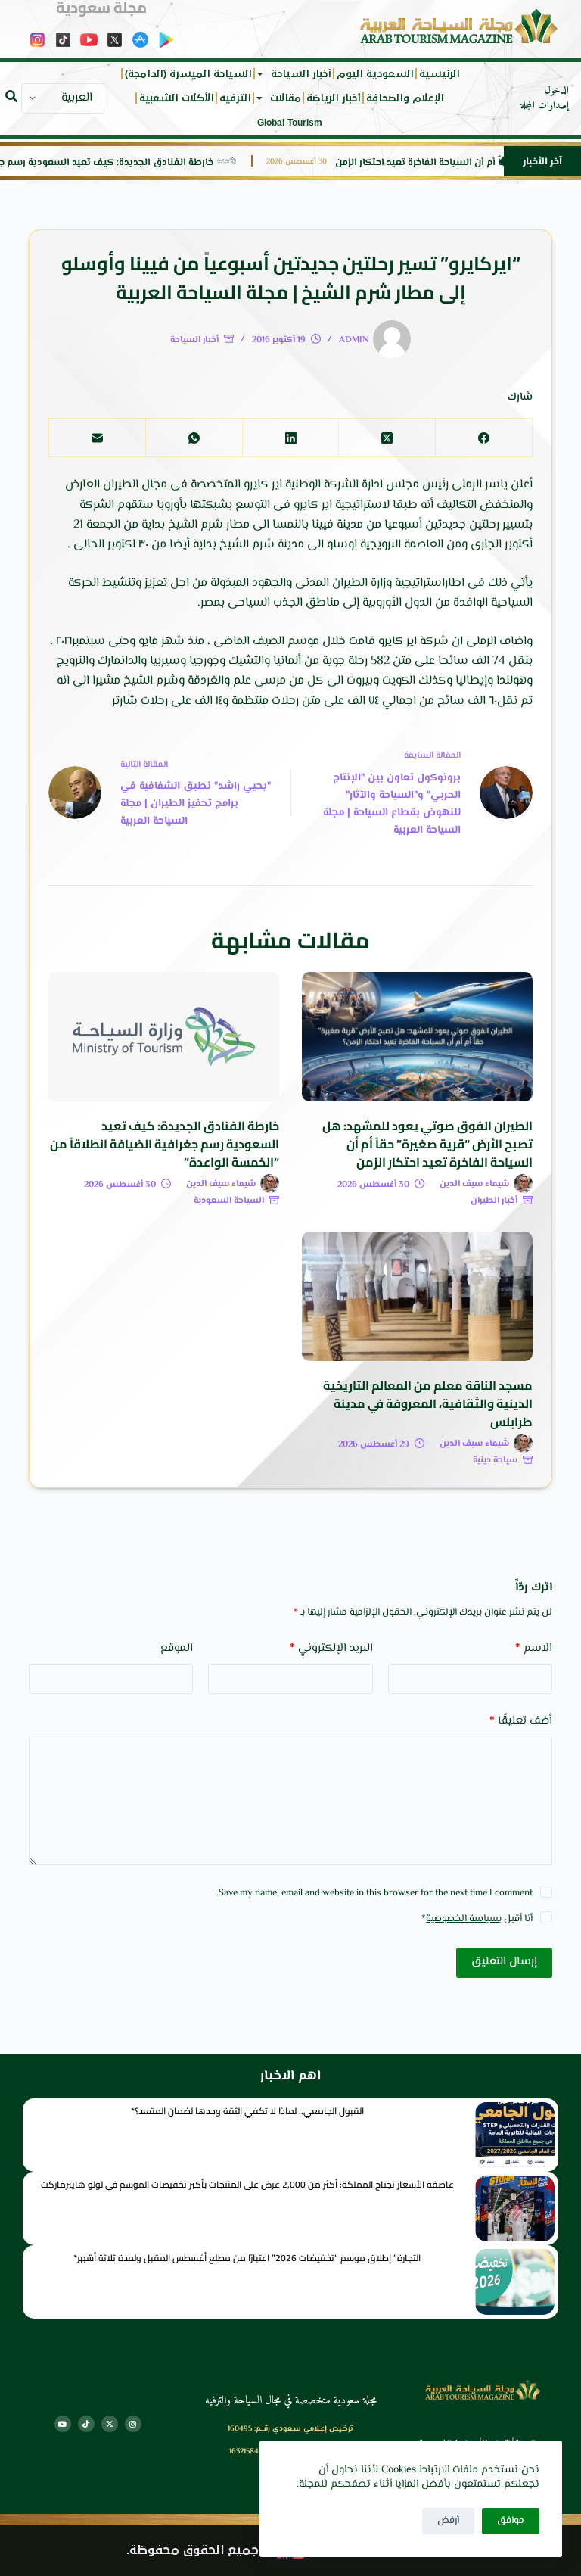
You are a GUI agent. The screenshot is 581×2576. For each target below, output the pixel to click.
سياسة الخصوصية (462, 1919)
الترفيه (235, 98)
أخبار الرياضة (334, 98)
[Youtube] (63, 2424)
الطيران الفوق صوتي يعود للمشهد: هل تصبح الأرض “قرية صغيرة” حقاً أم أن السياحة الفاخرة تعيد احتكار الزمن (427, 1144)
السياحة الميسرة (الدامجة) (188, 74)
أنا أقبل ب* (477, 1919)
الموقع (177, 1648)
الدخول (557, 91)
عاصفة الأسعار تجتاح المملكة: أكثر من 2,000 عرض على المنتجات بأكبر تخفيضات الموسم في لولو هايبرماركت (247, 2184)
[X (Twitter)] (387, 438)
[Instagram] (133, 2424)
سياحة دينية (495, 1461)
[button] (11, 96)
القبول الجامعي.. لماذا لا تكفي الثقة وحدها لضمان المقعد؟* (247, 2111)
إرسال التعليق (504, 1962)
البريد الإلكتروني (331, 1648)
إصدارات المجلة (545, 106)
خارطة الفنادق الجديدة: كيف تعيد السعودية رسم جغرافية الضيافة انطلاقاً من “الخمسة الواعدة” (165, 1144)
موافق (511, 2521)
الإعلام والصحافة (405, 98)
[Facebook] (483, 438)
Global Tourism (290, 123)
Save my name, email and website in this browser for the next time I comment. (374, 1893)
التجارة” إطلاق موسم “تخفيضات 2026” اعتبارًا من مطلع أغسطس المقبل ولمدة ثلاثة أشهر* (247, 2258)
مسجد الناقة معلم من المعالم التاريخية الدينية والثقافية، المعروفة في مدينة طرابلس (428, 1403)
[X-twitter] (110, 2424)
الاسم (534, 1648)
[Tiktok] (86, 2424)
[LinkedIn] (290, 438)
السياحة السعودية (229, 1201)
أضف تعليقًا (520, 1721)
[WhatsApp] (194, 438)
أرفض (448, 2521)
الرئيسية (440, 74)
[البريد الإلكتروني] (97, 438)
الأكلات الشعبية (177, 98)
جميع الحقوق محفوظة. (193, 2551)
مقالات (286, 98)
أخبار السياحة (301, 74)
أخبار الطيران (494, 1201)
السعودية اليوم (375, 74)
